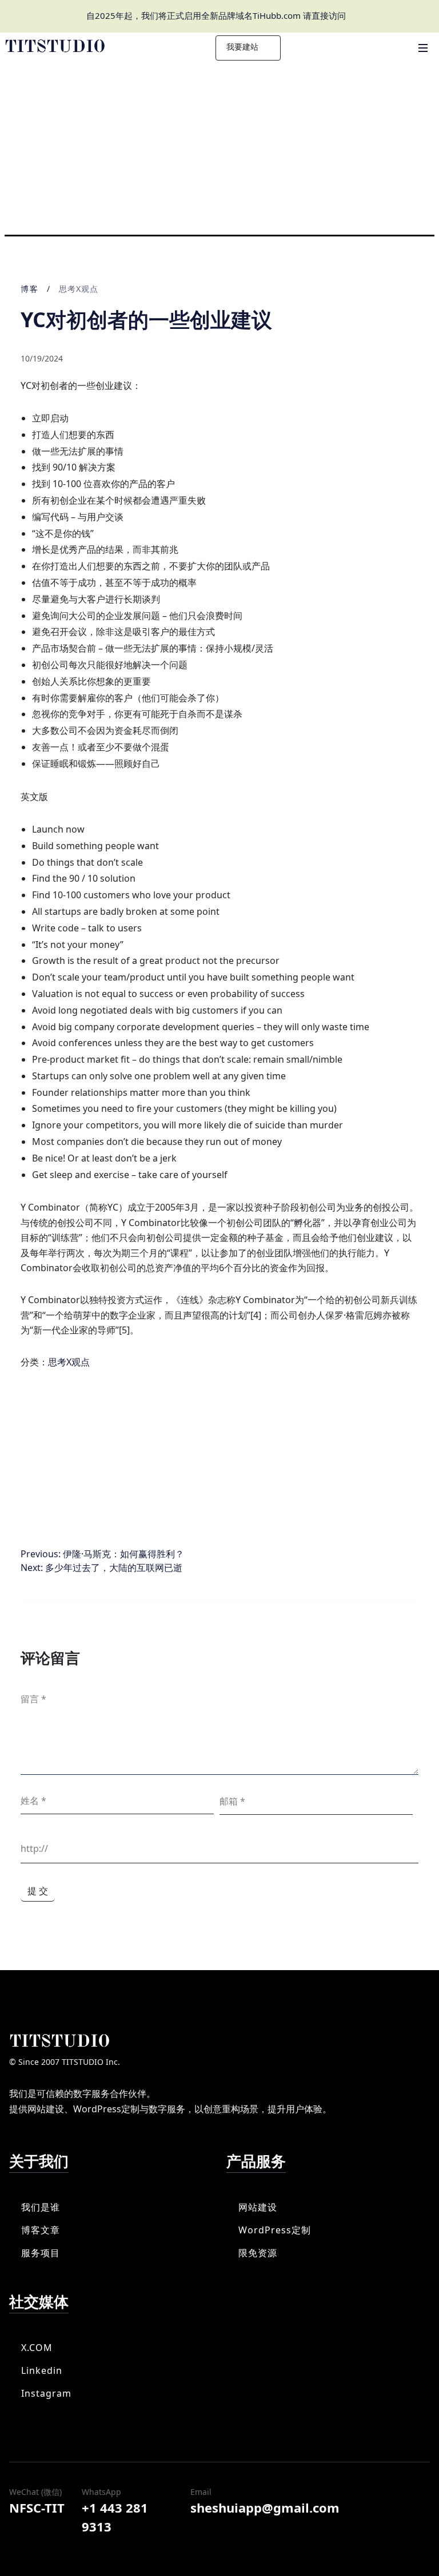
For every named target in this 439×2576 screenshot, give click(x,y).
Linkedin (42, 2370)
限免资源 (258, 2253)
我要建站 (244, 47)
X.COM (37, 2348)
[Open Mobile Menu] (423, 48)
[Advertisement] (219, 149)
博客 (30, 289)
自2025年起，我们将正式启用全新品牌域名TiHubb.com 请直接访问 (216, 15)
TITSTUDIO (59, 2042)
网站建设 (258, 2207)
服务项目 (41, 2253)
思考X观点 (79, 289)
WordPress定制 (275, 2230)
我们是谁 (41, 2207)
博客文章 (41, 2230)
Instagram (46, 2393)
